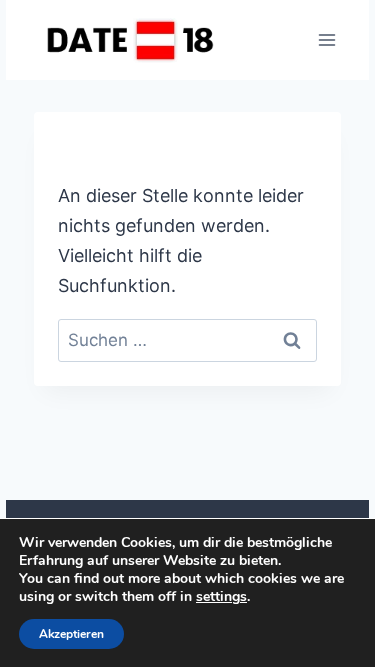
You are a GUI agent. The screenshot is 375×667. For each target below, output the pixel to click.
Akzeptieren (71, 634)
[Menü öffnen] (326, 39)
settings (221, 597)
